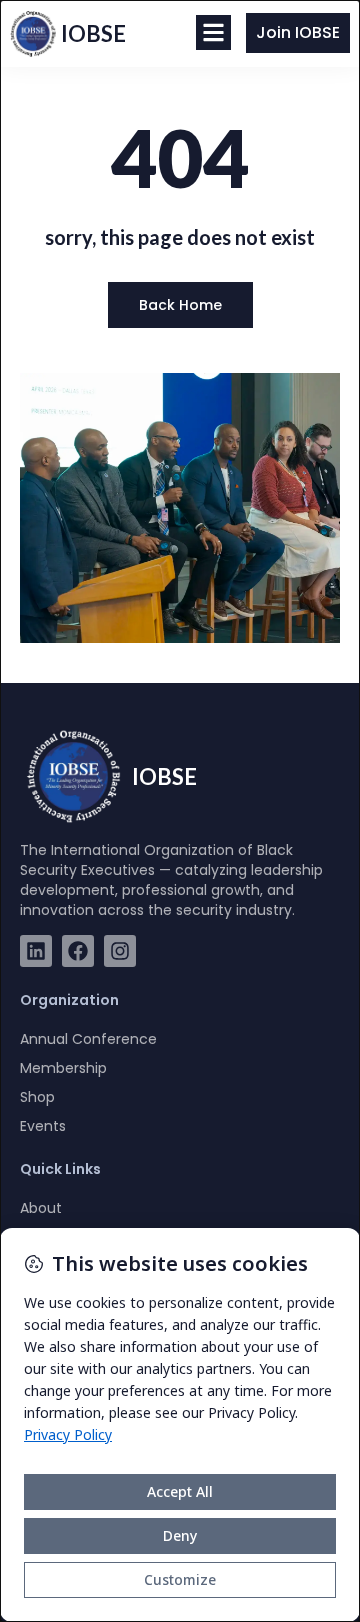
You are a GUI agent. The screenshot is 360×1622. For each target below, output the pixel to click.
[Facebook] (78, 951)
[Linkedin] (36, 951)
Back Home (180, 305)
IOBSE (93, 33)
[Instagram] (120, 951)
